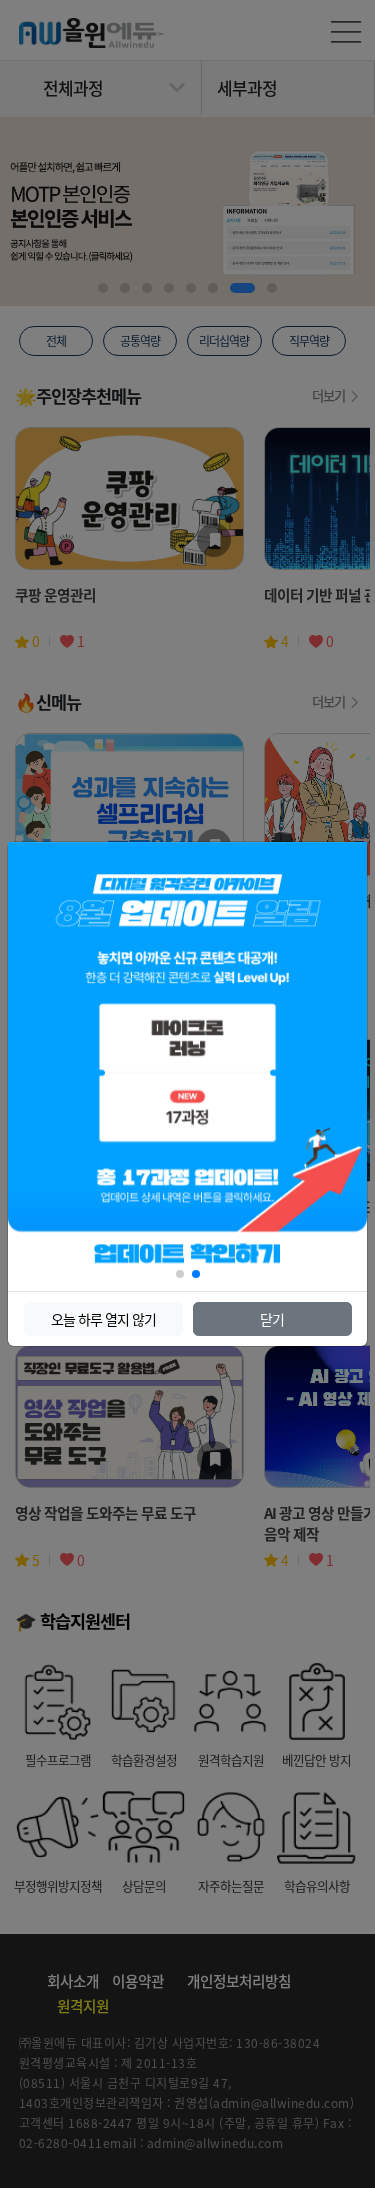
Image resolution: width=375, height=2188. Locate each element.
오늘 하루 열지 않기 (103, 1319)
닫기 (272, 1319)
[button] (180, 1274)
